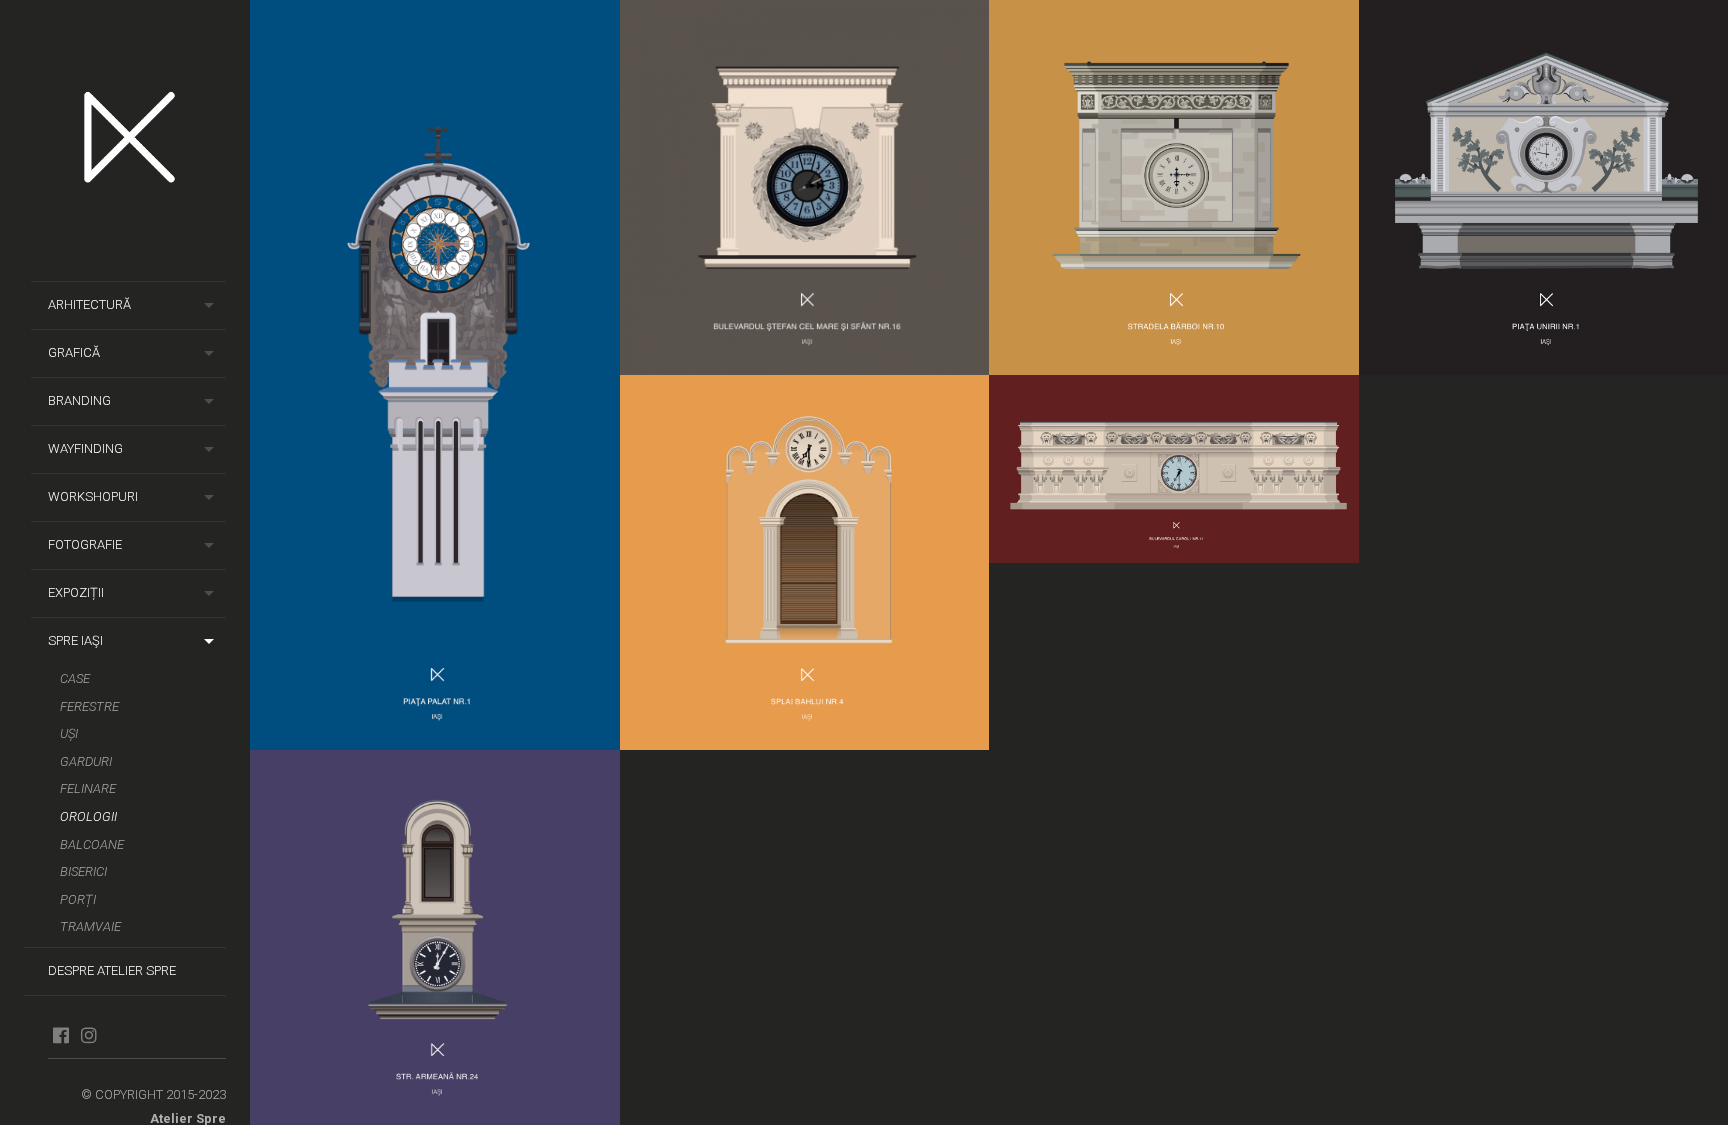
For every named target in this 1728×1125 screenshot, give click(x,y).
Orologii (88, 816)
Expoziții (76, 592)
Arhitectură (89, 304)
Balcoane (92, 844)
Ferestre (89, 706)
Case (75, 678)
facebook (60, 1035)
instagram (88, 1035)
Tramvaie (90, 926)
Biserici (83, 871)
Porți (78, 899)
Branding (79, 400)
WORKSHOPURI (93, 496)
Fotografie (85, 544)
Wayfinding (85, 448)
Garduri (86, 761)
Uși (69, 733)
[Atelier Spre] (137, 141)
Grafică (74, 352)
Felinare (88, 788)
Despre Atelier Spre (112, 970)
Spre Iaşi (75, 640)
